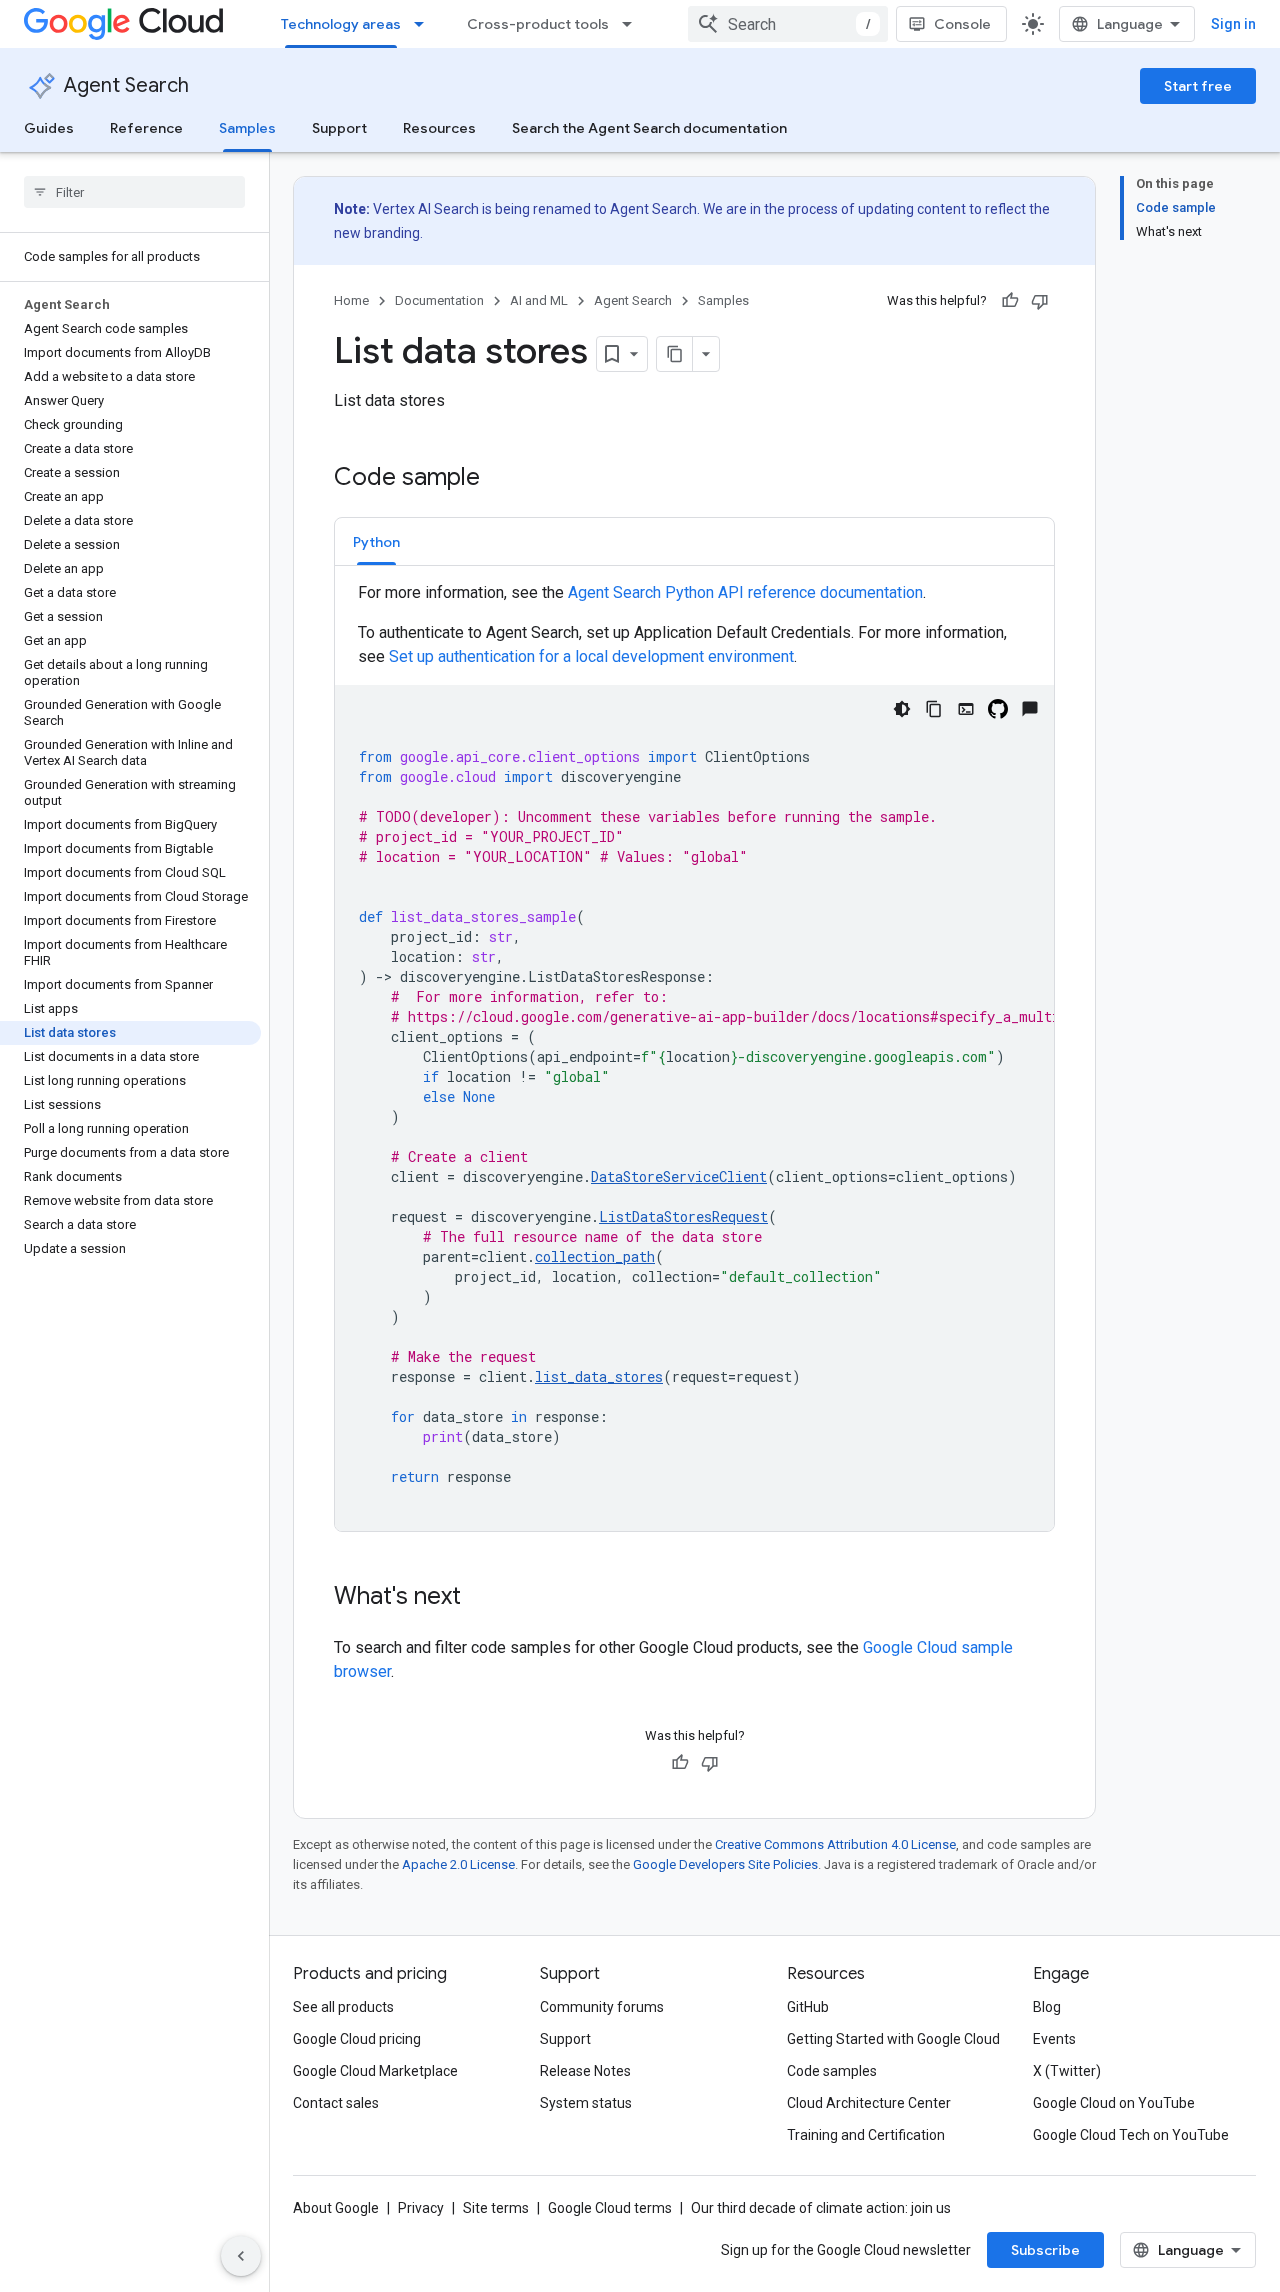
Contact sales (336, 2103)
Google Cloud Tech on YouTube (1131, 2135)
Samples (247, 128)
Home (351, 300)
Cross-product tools (538, 24)
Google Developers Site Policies (725, 1864)
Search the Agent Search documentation (649, 128)
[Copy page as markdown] (675, 354)
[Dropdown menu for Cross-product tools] (633, 24)
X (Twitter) (1067, 2071)
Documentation (439, 300)
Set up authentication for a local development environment (591, 656)
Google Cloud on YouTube (1114, 2103)
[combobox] (788, 24)
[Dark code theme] (902, 709)
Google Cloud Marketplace (375, 2071)
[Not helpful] (1040, 301)
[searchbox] (134, 192)
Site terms (496, 2208)
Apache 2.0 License (458, 1864)
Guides (49, 128)
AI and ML (539, 300)
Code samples (832, 2071)
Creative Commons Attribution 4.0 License (835, 1844)
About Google (336, 2208)
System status (586, 2103)
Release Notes (585, 2071)
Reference (146, 128)
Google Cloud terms (610, 2208)
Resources (439, 128)
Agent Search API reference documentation (745, 592)
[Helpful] (1010, 301)
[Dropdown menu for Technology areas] (425, 24)
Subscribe (1045, 2250)
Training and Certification (866, 2135)
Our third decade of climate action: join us (821, 2208)
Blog (1047, 2007)
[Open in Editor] (966, 709)
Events (1054, 2039)
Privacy (421, 2208)
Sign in (1233, 24)
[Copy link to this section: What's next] (481, 1598)
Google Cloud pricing (357, 2039)
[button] (376, 541)
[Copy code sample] (934, 709)
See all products (343, 2007)
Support (339, 128)
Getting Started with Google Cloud (893, 2039)
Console (962, 24)
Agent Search (126, 85)
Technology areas (341, 24)
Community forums (602, 2007)
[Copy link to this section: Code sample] (500, 479)
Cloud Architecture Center (869, 2103)
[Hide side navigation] (241, 2256)
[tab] (376, 541)
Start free (1198, 86)
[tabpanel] (694, 1056)
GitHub (808, 2007)
